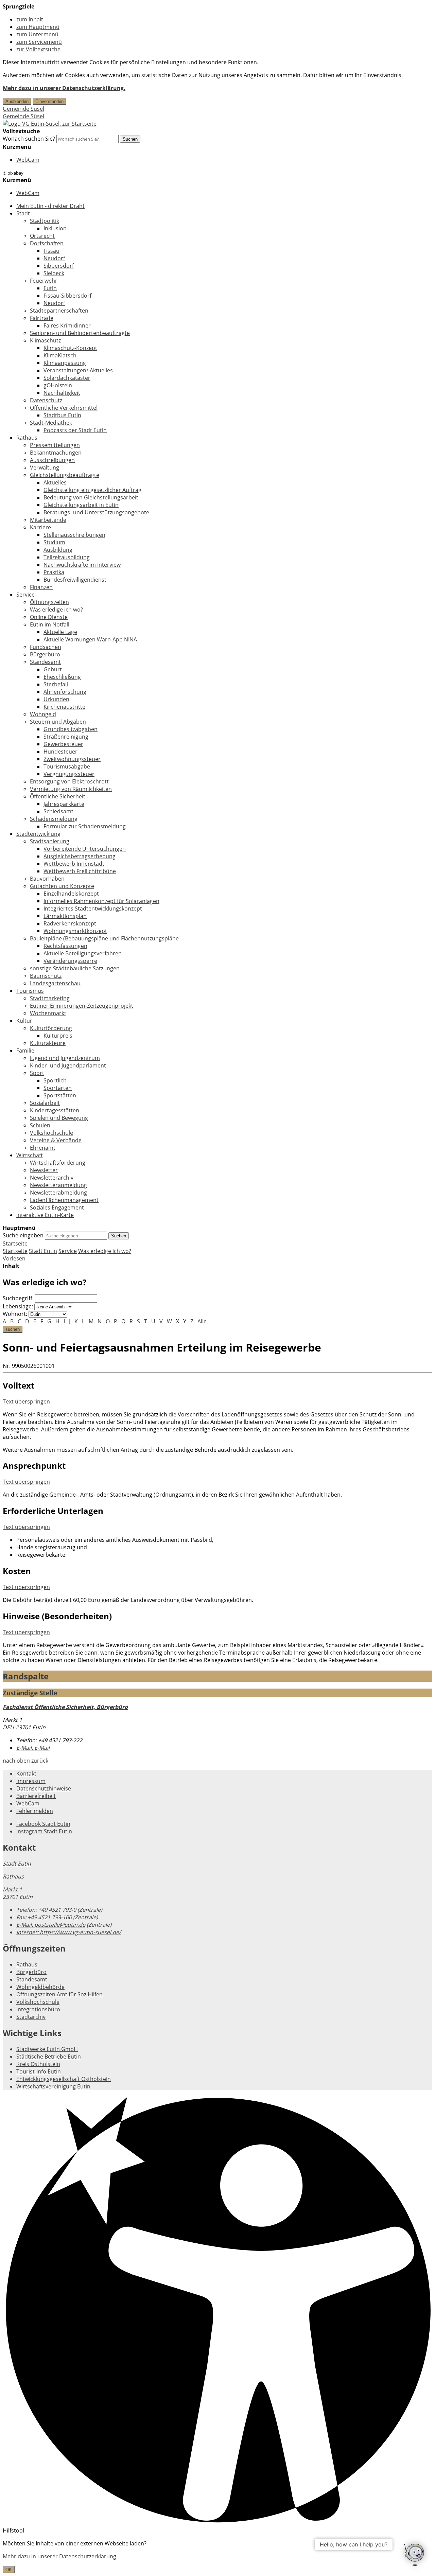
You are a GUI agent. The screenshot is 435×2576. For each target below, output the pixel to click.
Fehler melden (35, 1811)
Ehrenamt (43, 1148)
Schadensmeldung (54, 819)
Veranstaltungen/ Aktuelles (78, 370)
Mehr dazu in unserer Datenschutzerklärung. (64, 88)
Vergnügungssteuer (69, 774)
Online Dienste (49, 617)
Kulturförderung (51, 1028)
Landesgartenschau (55, 983)
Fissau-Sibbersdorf (67, 296)
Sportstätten (60, 1095)
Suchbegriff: (18, 1298)
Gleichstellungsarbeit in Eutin (81, 505)
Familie (25, 1051)
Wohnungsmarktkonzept (75, 931)
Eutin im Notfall (50, 624)
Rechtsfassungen (65, 946)
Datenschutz (46, 400)
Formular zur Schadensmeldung (85, 826)
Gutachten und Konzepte (62, 886)
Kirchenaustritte (64, 707)
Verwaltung (45, 467)
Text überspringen (26, 1401)
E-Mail (33, 1748)
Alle (202, 1321)
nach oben (16, 1761)
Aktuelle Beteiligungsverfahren (83, 953)
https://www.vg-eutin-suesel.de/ (69, 1932)
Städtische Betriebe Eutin (49, 2057)
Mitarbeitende (48, 520)
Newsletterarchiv (52, 1178)
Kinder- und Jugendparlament (68, 1065)
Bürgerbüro (45, 654)
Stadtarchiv (31, 2017)
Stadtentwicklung (38, 834)
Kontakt (26, 1774)
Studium (54, 542)
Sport (37, 1073)
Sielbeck (54, 273)
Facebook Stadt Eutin (43, 1824)
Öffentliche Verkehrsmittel (64, 408)
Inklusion (55, 228)
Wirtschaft (30, 1155)
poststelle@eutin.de (51, 1925)
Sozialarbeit (45, 1103)
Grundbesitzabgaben (71, 729)
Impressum (31, 1781)
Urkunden (56, 699)
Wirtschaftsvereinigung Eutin (53, 2086)
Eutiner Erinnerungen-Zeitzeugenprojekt (82, 1006)
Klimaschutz (45, 340)
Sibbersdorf (59, 266)
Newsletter (44, 1170)
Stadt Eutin (43, 1251)
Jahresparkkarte (64, 804)
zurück (40, 1761)
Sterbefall (56, 684)
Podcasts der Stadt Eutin (75, 430)
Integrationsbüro (38, 2009)
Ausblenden (17, 101)
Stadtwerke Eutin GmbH (47, 2049)
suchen (13, 1329)
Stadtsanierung (50, 841)
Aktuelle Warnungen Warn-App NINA (90, 639)
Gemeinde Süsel (23, 109)
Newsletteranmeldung (58, 1185)
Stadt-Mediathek (51, 423)
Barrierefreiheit (36, 1796)
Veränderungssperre (70, 961)
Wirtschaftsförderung (58, 1163)
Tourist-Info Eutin (39, 2071)
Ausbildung (58, 550)
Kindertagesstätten (55, 1110)
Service (25, 595)
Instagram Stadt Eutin (44, 1831)
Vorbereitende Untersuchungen (85, 849)
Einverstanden (49, 101)
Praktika (54, 572)
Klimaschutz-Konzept (70, 348)
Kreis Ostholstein (38, 2064)
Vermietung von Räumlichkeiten (71, 789)
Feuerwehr (44, 281)
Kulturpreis (58, 1036)
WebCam (28, 160)
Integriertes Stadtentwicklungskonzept (93, 908)
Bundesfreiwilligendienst (75, 580)
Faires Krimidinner (67, 325)
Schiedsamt (58, 811)
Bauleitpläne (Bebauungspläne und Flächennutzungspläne (104, 938)
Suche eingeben (23, 1235)
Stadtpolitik (45, 221)
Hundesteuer (60, 752)
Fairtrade (42, 318)
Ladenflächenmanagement (64, 1200)
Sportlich (55, 1080)
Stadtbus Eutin (62, 415)
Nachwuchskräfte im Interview (82, 565)
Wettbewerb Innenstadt (74, 864)
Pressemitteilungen (55, 445)
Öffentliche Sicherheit (58, 796)
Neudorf (54, 258)
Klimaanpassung (65, 363)
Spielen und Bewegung (59, 1118)
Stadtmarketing (50, 998)
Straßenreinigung (66, 737)
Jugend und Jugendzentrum (65, 1058)
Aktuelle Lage (60, 632)
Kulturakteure (48, 1043)
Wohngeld (43, 714)
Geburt (53, 669)
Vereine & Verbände (56, 1140)
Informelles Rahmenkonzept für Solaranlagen (101, 901)
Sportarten (58, 1088)
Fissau (51, 251)
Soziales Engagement (57, 1207)
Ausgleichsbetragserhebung (80, 856)
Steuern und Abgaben (58, 722)
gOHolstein (58, 385)
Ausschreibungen (52, 460)
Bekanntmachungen (56, 453)
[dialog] (217, 2556)
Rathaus (27, 438)
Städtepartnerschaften (59, 311)
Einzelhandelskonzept (71, 894)
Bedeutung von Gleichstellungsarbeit (91, 497)
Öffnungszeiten (49, 602)
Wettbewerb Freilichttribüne (80, 871)
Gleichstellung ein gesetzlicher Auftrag (92, 490)
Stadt (23, 213)
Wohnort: (15, 1314)
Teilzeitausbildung (67, 557)
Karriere (40, 527)
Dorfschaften (47, 243)
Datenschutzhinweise (44, 1788)
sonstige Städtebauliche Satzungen (75, 968)
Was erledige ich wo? (56, 610)
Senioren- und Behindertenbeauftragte (80, 333)
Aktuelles (55, 482)
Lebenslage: (18, 1306)
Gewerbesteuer (63, 744)
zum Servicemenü (39, 42)
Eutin (50, 288)
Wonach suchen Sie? (29, 139)
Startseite (15, 1251)
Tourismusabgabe (67, 766)
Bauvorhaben (47, 879)
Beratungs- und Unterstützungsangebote (96, 512)
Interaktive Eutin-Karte (45, 1215)
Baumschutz (46, 976)
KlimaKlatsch (60, 355)
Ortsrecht (42, 236)
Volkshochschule (51, 1133)
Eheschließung (62, 677)
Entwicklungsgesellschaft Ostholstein (64, 2079)
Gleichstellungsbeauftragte (65, 475)
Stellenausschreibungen (74, 535)
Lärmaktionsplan (65, 916)
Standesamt (45, 662)
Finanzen (41, 587)
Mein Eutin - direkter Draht (50, 206)
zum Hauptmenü (38, 27)
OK (9, 2570)
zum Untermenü (37, 34)
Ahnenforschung (65, 692)
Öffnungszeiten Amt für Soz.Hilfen (59, 1994)
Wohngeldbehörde (40, 1987)
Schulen (40, 1125)
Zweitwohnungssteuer (72, 759)
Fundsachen (46, 647)
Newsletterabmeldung (58, 1193)
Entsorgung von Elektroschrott (69, 781)
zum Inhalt (30, 19)
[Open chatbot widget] (415, 2555)
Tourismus (30, 991)
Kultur (24, 1021)
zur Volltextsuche (38, 49)
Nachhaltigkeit (62, 393)
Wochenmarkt (48, 1013)
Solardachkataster (67, 378)
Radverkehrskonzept (70, 923)
